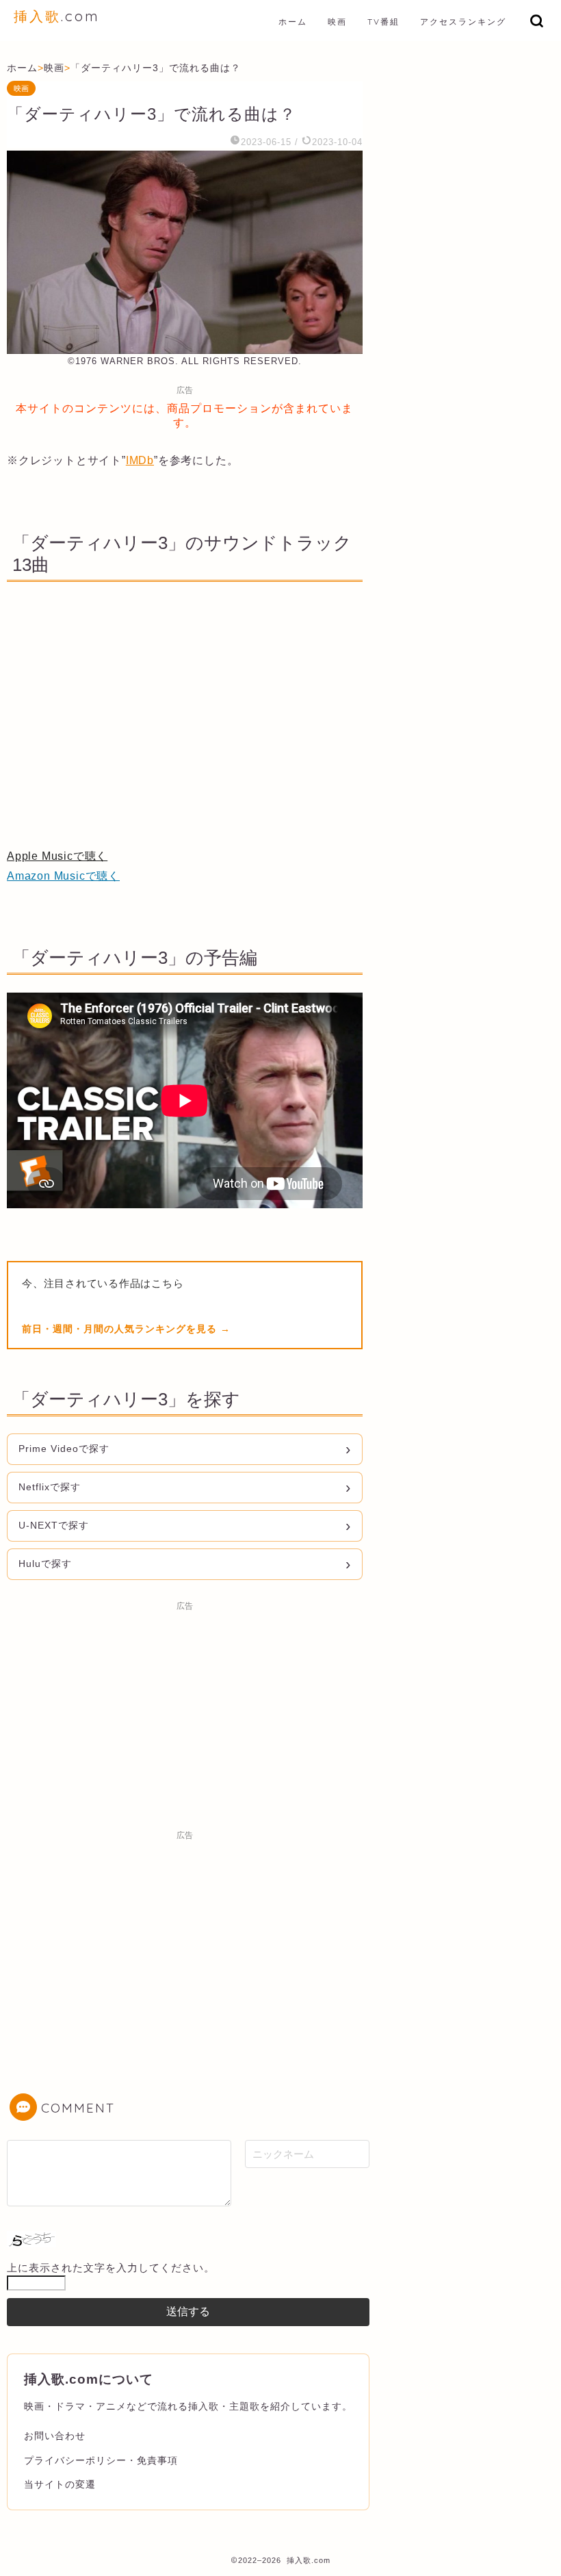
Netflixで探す (50, 1487)
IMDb (140, 460)
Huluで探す (45, 1564)
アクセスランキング (463, 22)
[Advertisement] (185, 1713)
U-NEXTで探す (54, 1525)
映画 (337, 22)
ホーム (293, 22)
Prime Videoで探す (64, 1449)
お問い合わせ (55, 2436)
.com (57, 16)
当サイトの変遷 (60, 2484)
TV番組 (383, 22)
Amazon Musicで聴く (63, 876)
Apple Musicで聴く (57, 856)
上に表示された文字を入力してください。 (111, 2268)
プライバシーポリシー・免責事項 (101, 2460)
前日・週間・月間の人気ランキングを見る (121, 1329)
